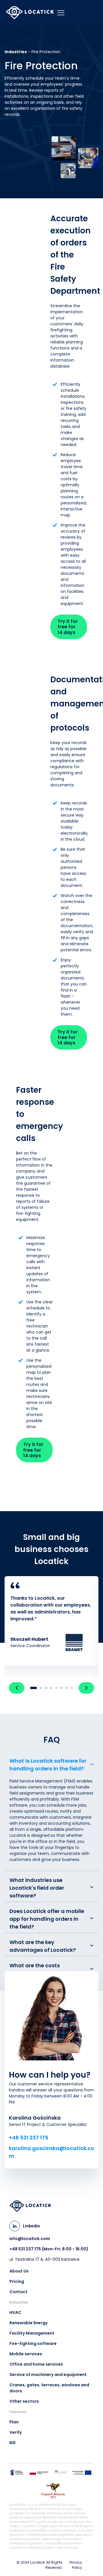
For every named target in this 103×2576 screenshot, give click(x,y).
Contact (18, 2292)
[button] (51, 1813)
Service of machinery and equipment (48, 2375)
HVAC (15, 2312)
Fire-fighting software (33, 2343)
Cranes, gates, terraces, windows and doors (49, 2388)
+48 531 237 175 (29, 2138)
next (86, 1688)
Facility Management (32, 2333)
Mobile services (26, 2354)
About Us (19, 2271)
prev (17, 1688)
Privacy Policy (76, 2565)
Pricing (17, 2281)
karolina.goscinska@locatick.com (51, 2152)
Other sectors (24, 2401)
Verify (16, 2432)
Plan (14, 2422)
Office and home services (36, 2364)
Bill (12, 2443)
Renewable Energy (28, 2323)
